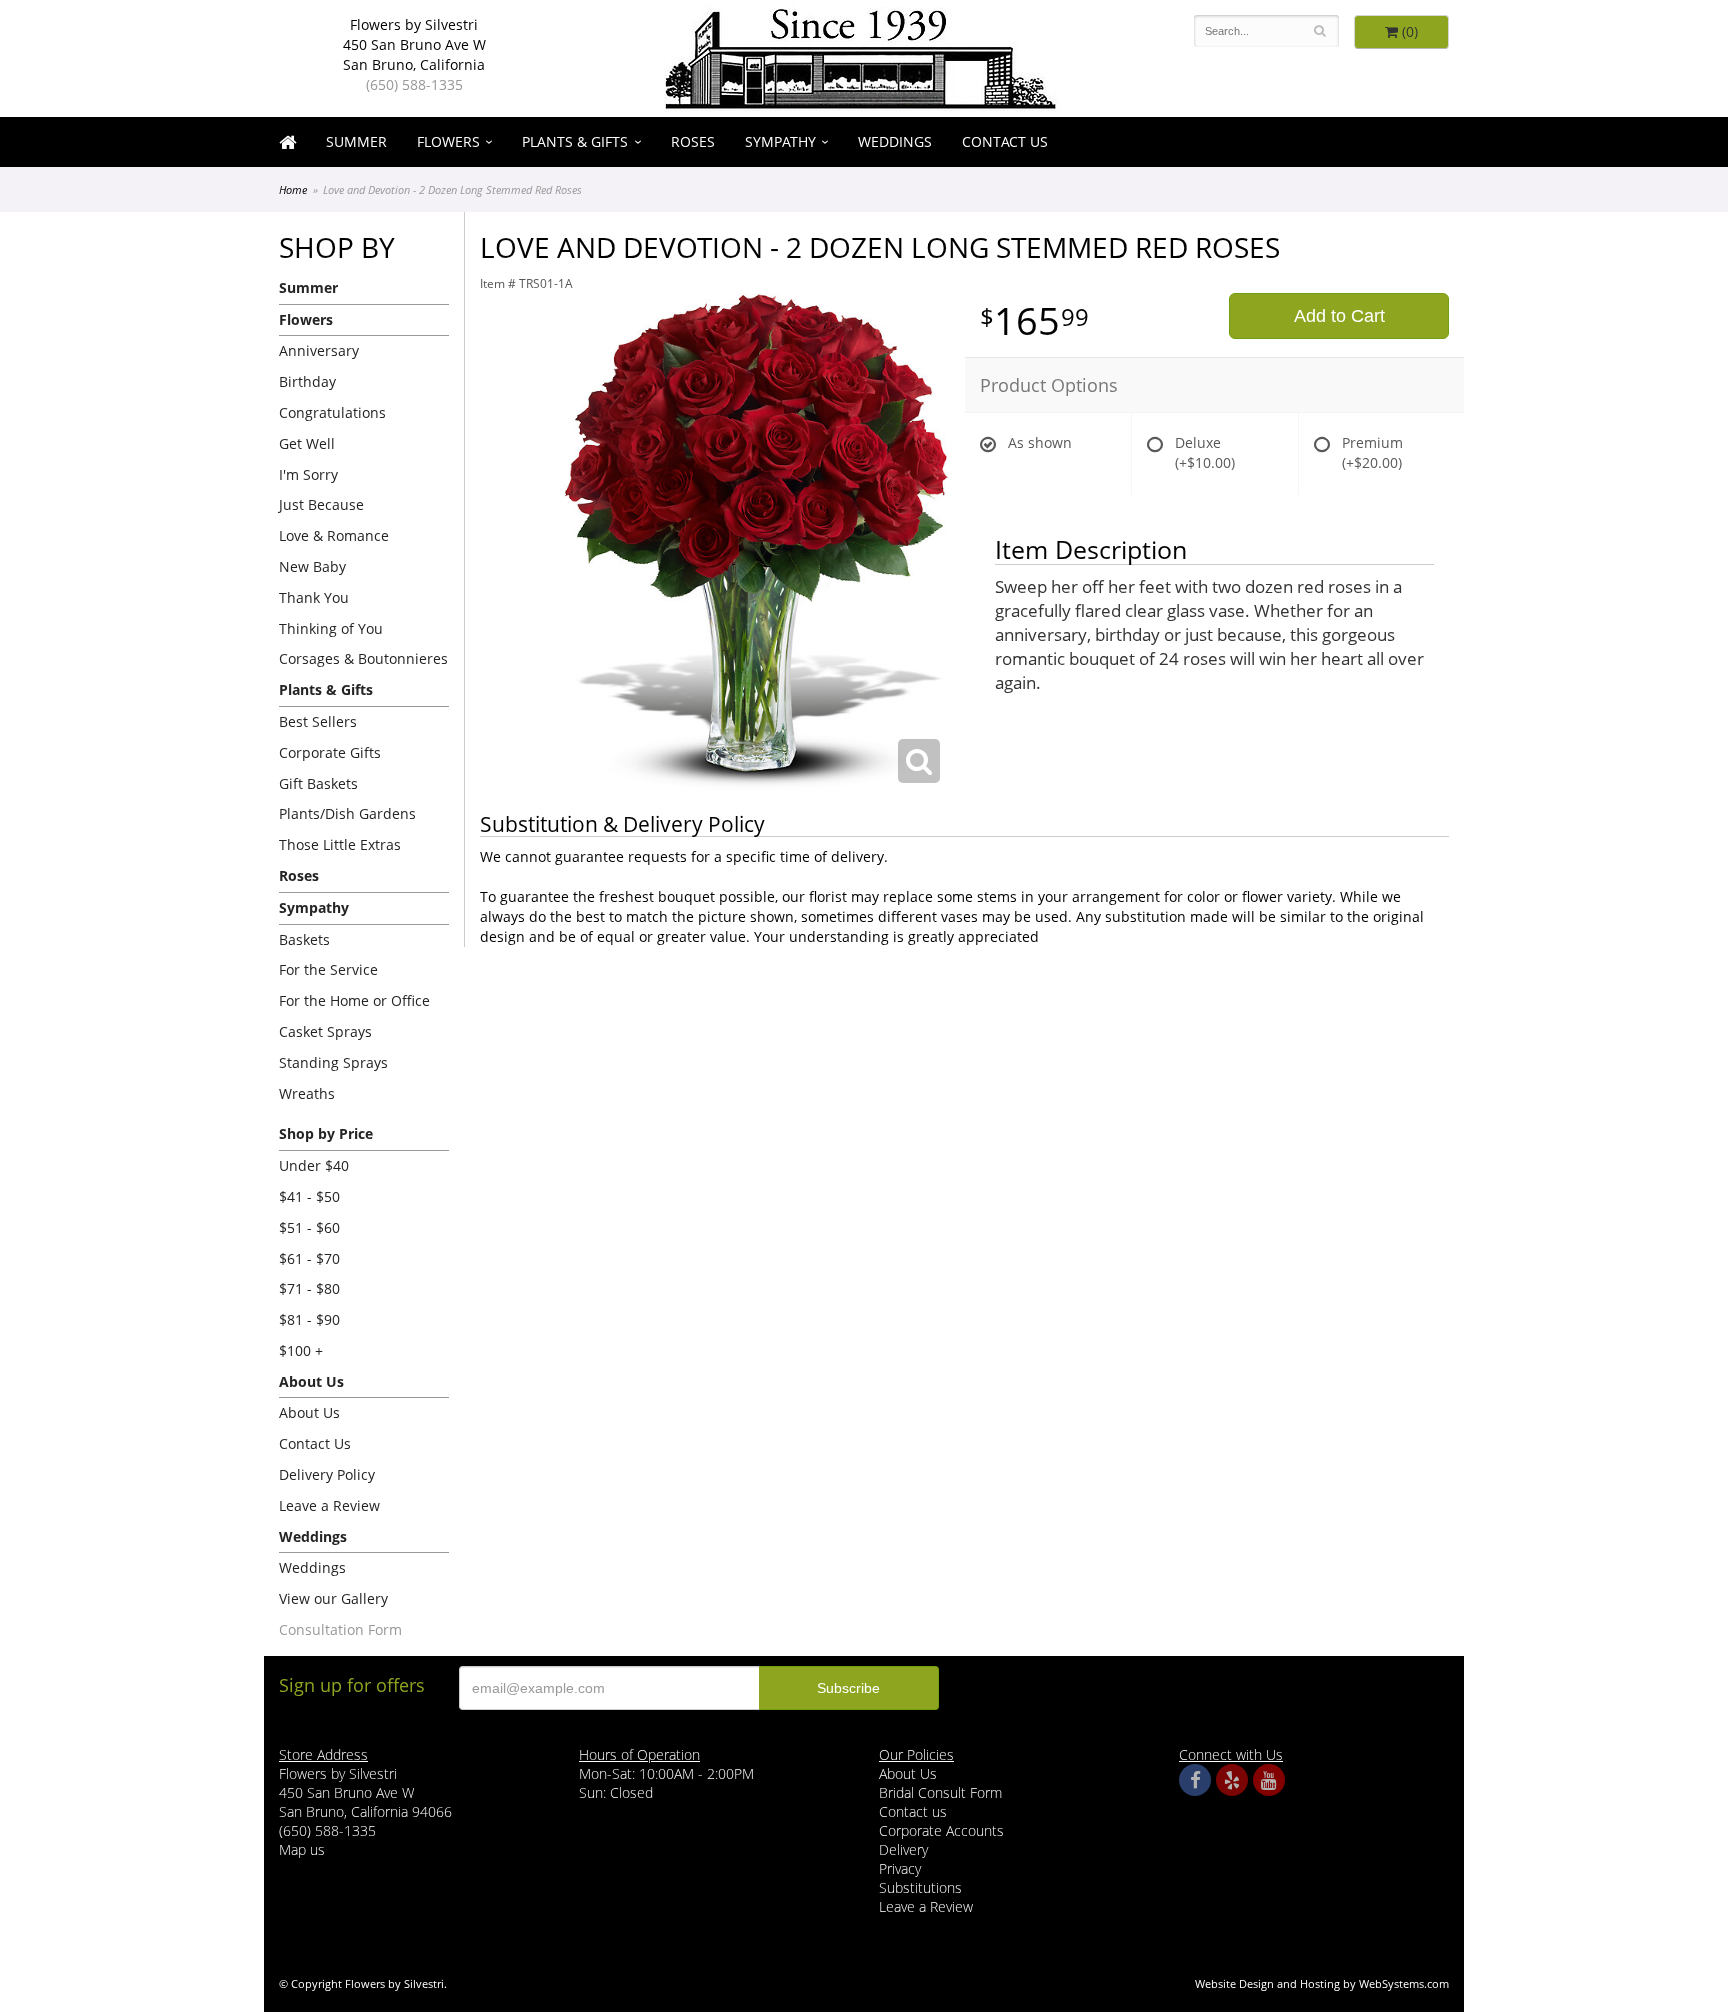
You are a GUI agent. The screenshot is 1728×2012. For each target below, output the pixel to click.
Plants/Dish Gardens (347, 813)
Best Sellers (318, 721)
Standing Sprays (333, 1062)
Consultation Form (340, 1629)
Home (293, 189)
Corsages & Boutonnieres (363, 658)
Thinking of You (331, 628)
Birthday (307, 381)
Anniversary (319, 350)
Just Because (321, 504)
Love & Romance (334, 535)
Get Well (307, 443)
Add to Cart (1339, 316)
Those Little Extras (340, 844)
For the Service (328, 969)
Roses (693, 141)
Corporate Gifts (330, 752)
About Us (309, 1412)
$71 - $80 (309, 1288)
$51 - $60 (309, 1227)
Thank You (314, 597)
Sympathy (780, 141)
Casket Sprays (325, 1031)
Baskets (304, 939)
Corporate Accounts (941, 1830)
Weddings (895, 141)
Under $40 (314, 1165)
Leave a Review (329, 1505)
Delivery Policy (327, 1474)
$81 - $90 (309, 1319)
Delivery (903, 1849)
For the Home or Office (354, 1000)
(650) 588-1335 (414, 84)
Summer (356, 141)
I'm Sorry (308, 474)
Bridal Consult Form (940, 1792)
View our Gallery (333, 1598)
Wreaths (307, 1093)
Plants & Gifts (575, 141)
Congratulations (332, 412)
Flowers (448, 141)
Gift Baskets (318, 783)
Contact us (913, 1811)
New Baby (312, 566)
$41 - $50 (309, 1196)
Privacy (900, 1868)
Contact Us (1005, 141)
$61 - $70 (309, 1258)
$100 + (301, 1350)
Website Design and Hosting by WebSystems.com (1322, 1983)
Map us (302, 1849)
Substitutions (920, 1887)
